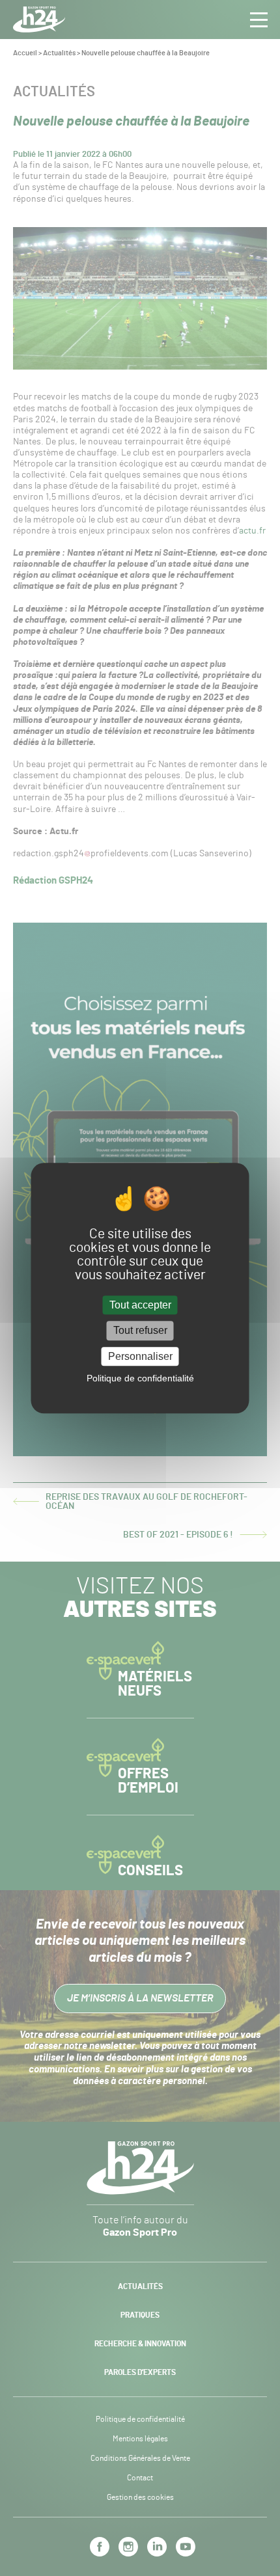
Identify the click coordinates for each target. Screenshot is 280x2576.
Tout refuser (140, 1331)
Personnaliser (140, 1356)
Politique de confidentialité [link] (140, 1378)
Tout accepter (140, 1306)
